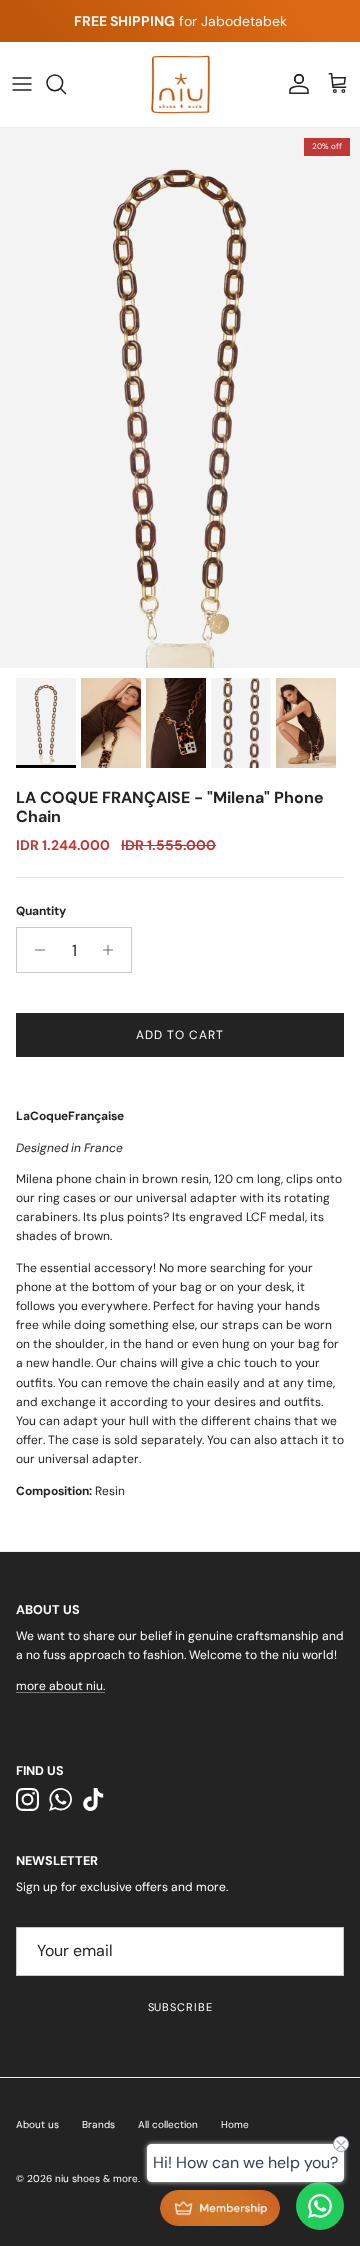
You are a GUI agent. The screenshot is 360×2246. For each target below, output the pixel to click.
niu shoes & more (96, 2178)
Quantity (41, 911)
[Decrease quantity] (34, 950)
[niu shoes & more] (180, 84)
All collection (168, 2124)
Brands (98, 2124)
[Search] (66, 84)
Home (235, 2124)
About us (37, 2124)
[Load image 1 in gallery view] (180, 398)
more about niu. (60, 1686)
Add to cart (180, 1035)
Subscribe (180, 2007)
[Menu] (22, 84)
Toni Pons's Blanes (145, 29)
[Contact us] (320, 2206)
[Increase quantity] (113, 950)
